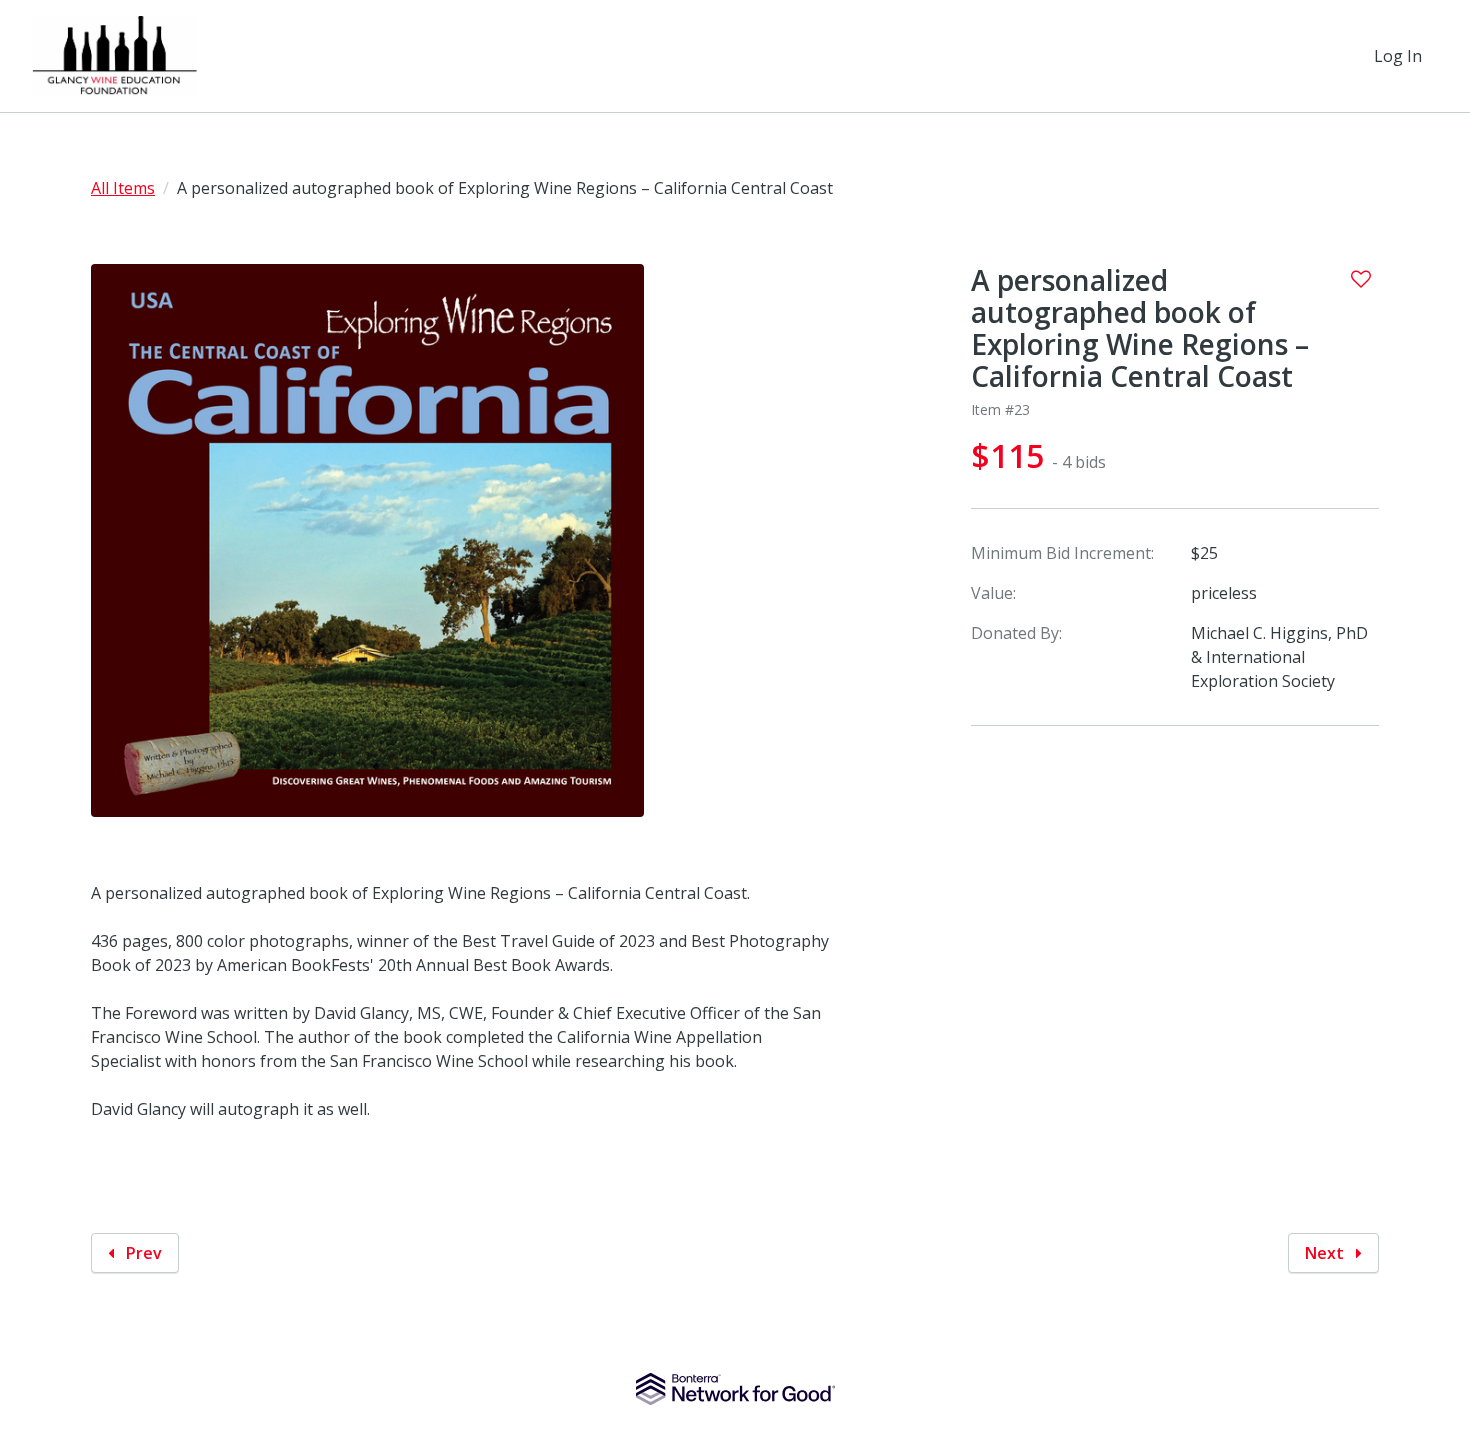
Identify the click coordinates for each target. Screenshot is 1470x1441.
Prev (142, 1253)
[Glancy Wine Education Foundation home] (114, 56)
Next (1326, 1253)
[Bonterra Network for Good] (735, 1389)
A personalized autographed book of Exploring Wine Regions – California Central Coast (1140, 328)
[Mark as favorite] (1361, 279)
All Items (123, 188)
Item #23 (1000, 409)
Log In (1398, 56)
